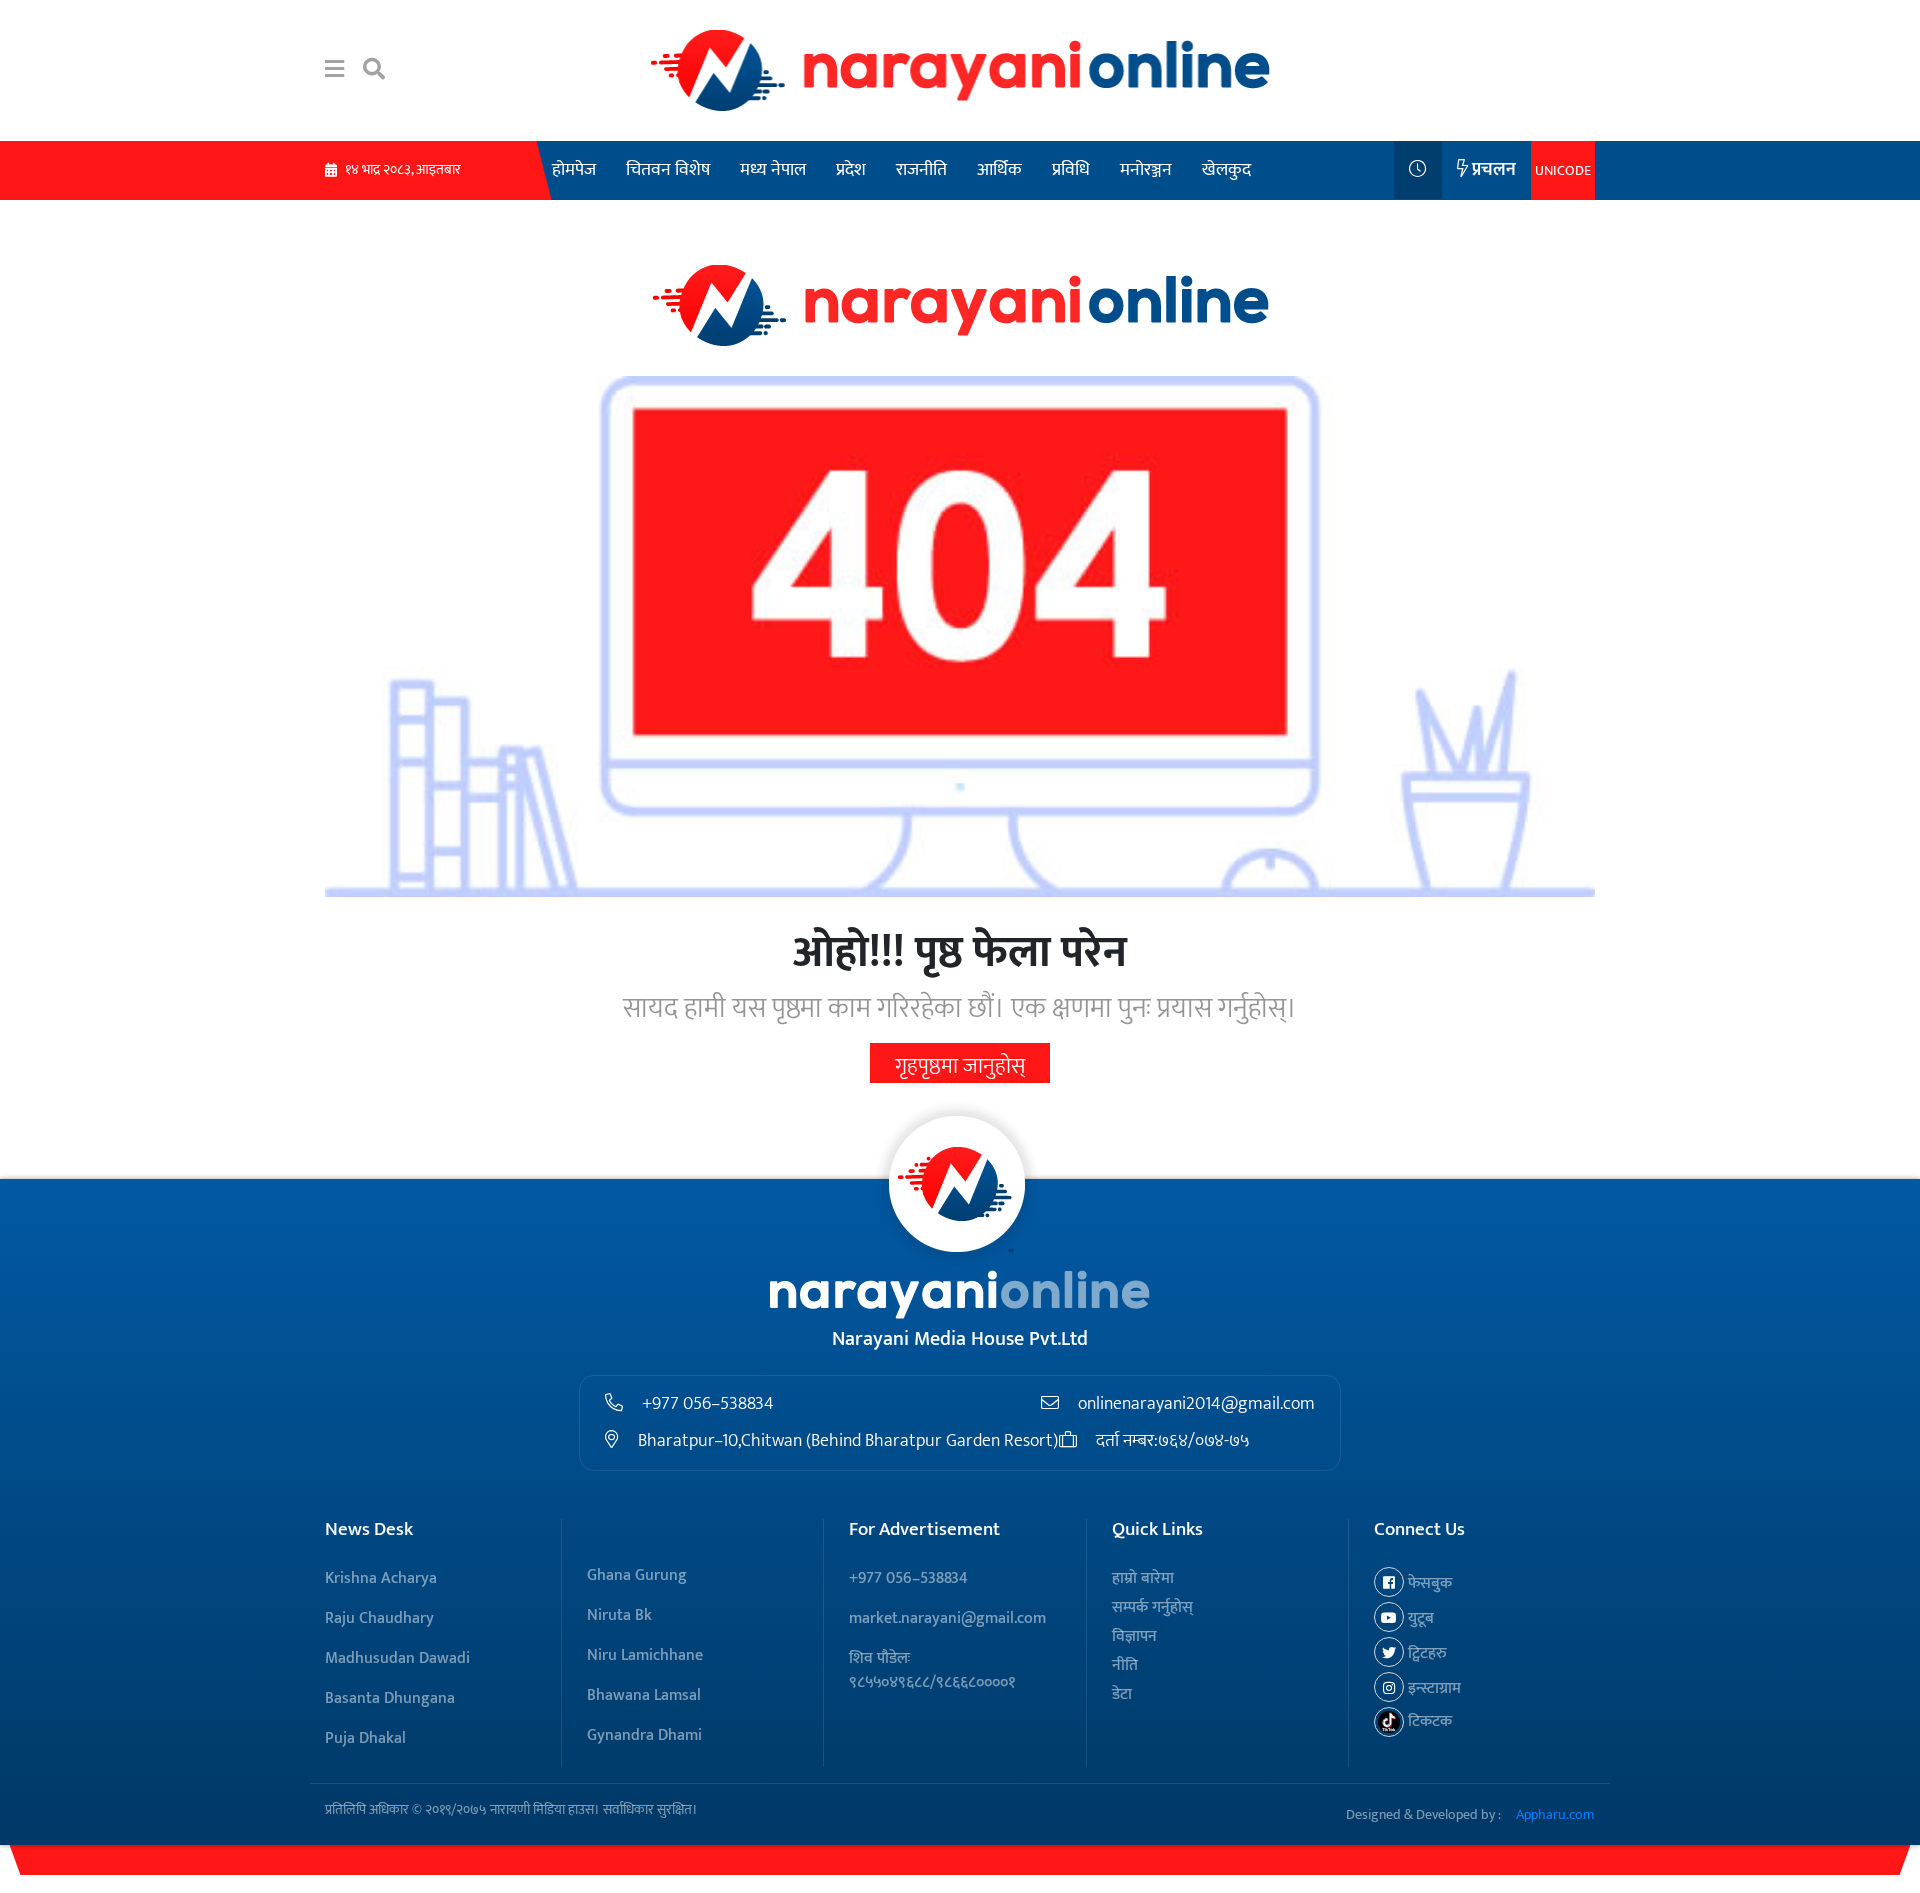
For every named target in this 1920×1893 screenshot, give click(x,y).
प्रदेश (851, 170)
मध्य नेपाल (773, 170)
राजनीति (921, 170)
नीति (1125, 1665)
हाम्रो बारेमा (1143, 1578)
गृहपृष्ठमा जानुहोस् (960, 1066)
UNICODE (1563, 170)
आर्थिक (999, 170)
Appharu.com (1555, 1814)
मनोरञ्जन (1146, 170)
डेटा (1122, 1694)
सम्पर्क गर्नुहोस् (1152, 1607)
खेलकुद (1226, 170)
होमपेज (574, 170)
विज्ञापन (1134, 1636)
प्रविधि (1071, 170)
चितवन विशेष (668, 170)
